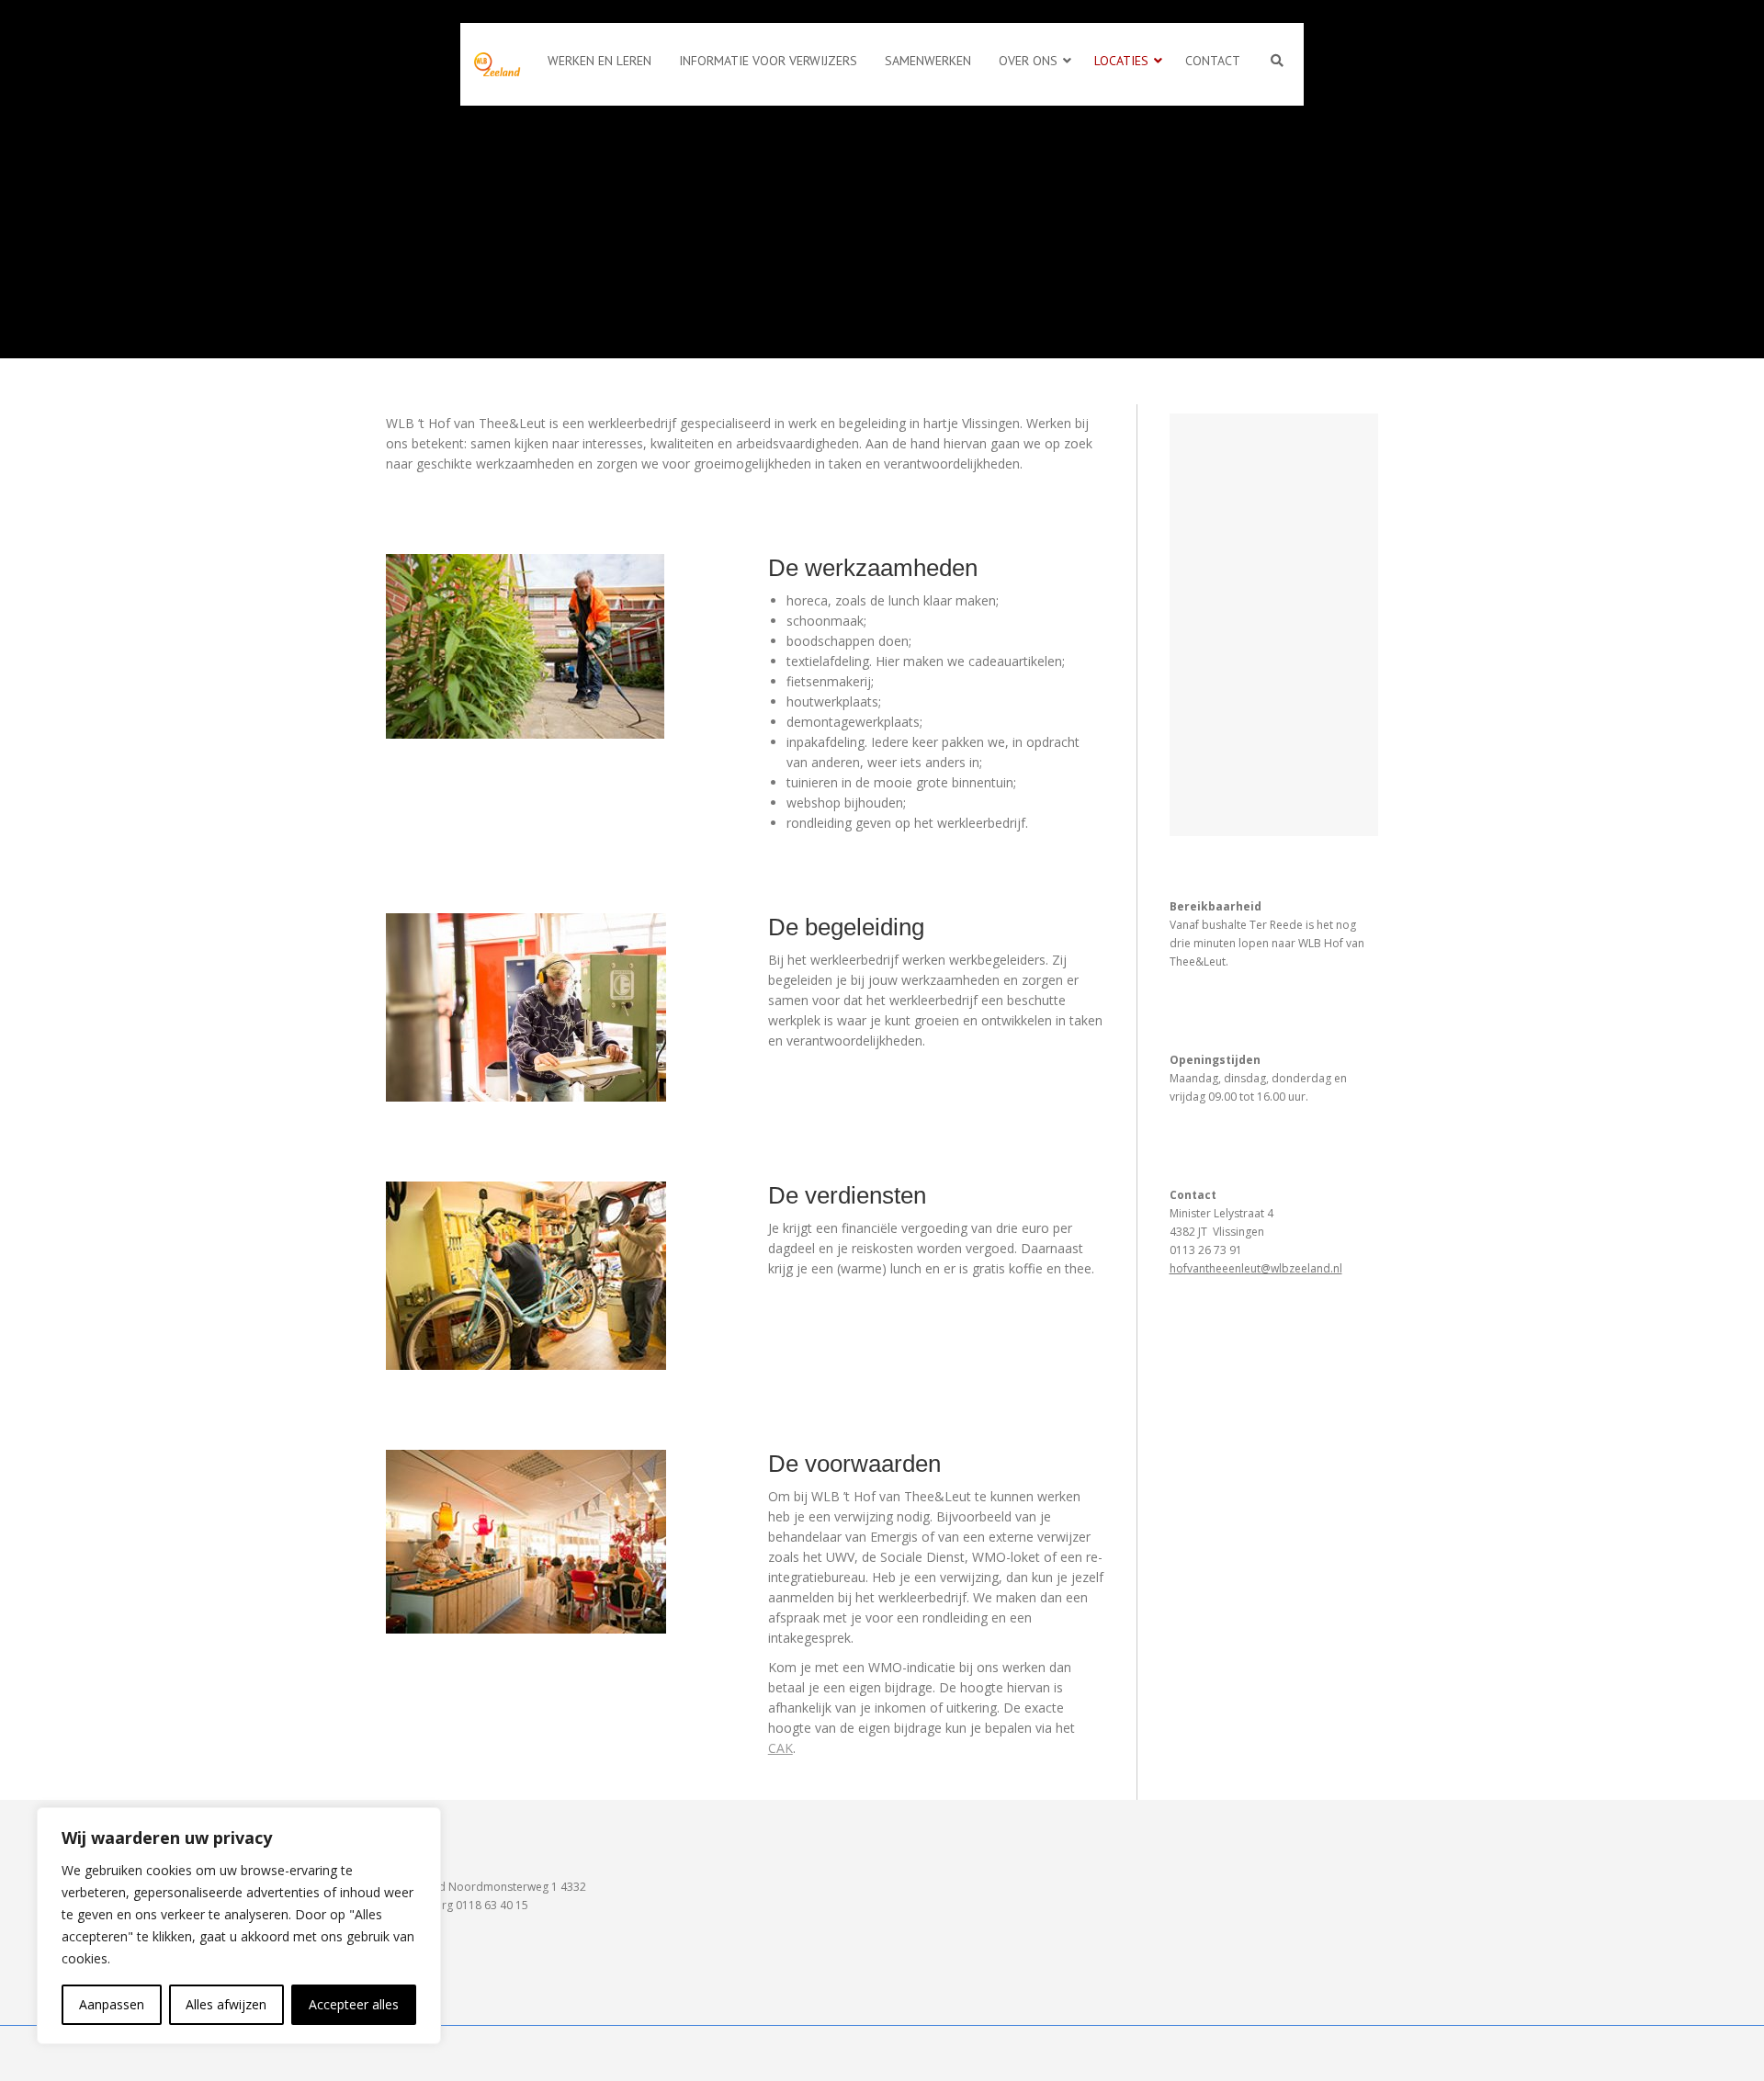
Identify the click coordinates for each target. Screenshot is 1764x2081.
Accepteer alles (354, 2004)
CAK (780, 1748)
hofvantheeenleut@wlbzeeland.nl (1256, 1268)
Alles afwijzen (226, 2004)
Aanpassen (112, 2004)
